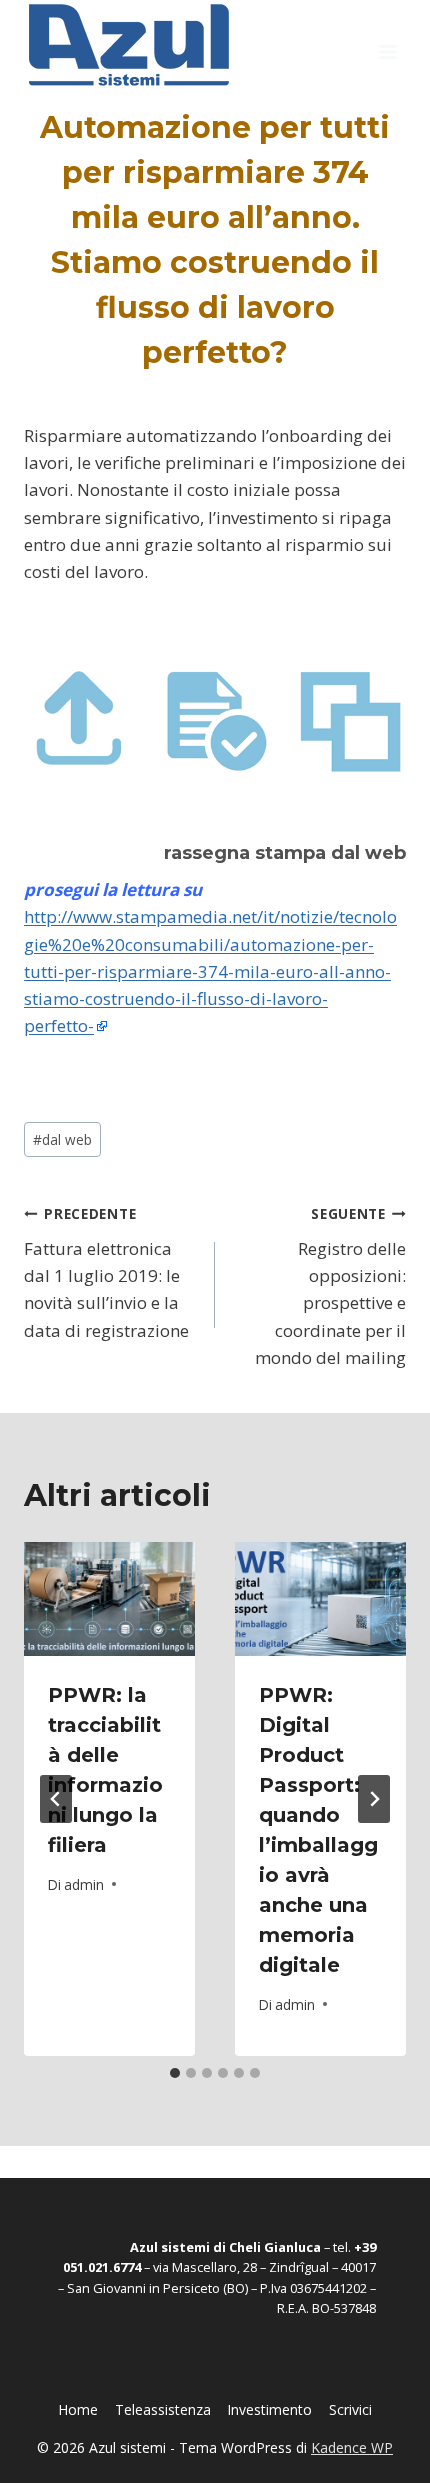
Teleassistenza (163, 2409)
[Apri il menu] (387, 45)
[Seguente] (374, 1799)
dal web (62, 1139)
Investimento (269, 2409)
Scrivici (350, 2409)
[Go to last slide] (56, 1799)
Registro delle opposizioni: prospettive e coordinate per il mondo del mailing (330, 1286)
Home (78, 2409)
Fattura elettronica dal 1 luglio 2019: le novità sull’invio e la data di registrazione (106, 1272)
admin (84, 1884)
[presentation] (109, 1599)
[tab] (175, 2073)
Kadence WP (352, 2447)
